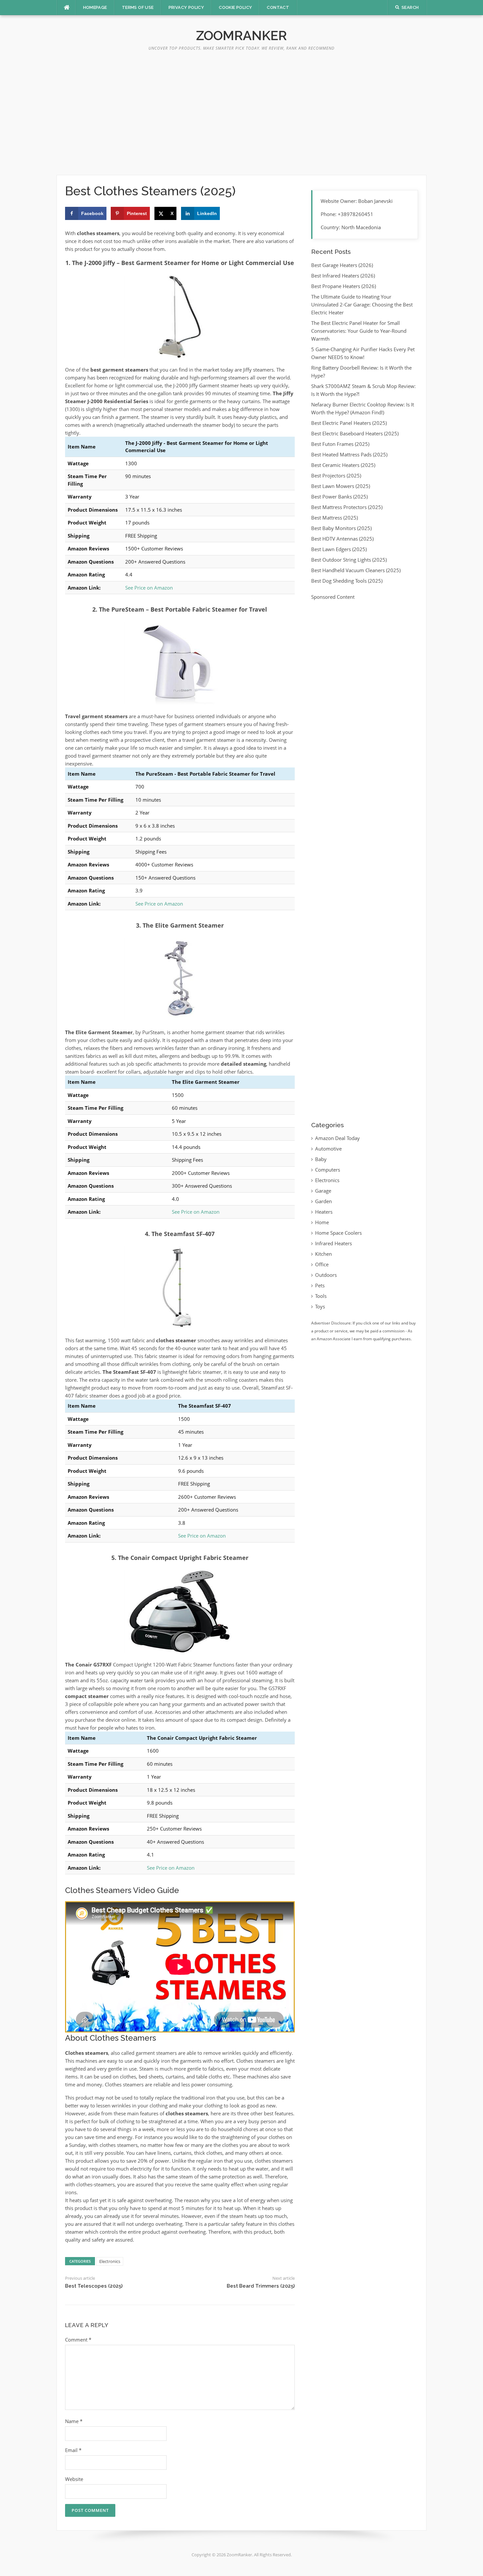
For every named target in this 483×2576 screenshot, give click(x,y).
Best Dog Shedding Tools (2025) (347, 581)
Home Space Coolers (338, 1233)
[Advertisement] (241, 116)
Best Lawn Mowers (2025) (341, 486)
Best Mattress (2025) (334, 518)
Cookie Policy (235, 7)
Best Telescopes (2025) (94, 2286)
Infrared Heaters (333, 1243)
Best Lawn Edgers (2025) (339, 549)
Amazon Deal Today (337, 1138)
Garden (323, 1201)
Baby (321, 1159)
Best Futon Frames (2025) (340, 444)
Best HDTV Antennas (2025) (342, 539)
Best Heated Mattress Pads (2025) (349, 454)
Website (74, 2479)
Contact (278, 7)
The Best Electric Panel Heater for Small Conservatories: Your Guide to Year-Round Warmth (359, 331)
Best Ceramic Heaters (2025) (343, 465)
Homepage (95, 7)
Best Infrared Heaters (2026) (343, 276)
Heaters (324, 1212)
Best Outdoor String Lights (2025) (349, 560)
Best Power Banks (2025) (339, 497)
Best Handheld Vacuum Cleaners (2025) (356, 570)
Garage (323, 1191)
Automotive (328, 1149)
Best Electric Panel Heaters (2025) (349, 423)
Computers (328, 1170)
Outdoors (326, 1275)
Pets (320, 1285)
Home (322, 1222)
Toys (320, 1306)
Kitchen (323, 1254)
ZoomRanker (241, 35)
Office (322, 1264)
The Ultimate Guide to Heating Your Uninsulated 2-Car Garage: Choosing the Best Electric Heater (362, 304)
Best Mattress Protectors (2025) (347, 507)
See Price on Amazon (149, 588)
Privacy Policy (186, 7)
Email (73, 2450)
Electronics (110, 2261)
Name (74, 2421)
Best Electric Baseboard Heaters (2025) (355, 433)
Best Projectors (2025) (336, 475)
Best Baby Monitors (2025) (341, 528)
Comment (78, 2340)
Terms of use (138, 7)
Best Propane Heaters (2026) (344, 286)
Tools (321, 1296)
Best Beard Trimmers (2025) (261, 2286)
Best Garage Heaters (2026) (342, 265)
